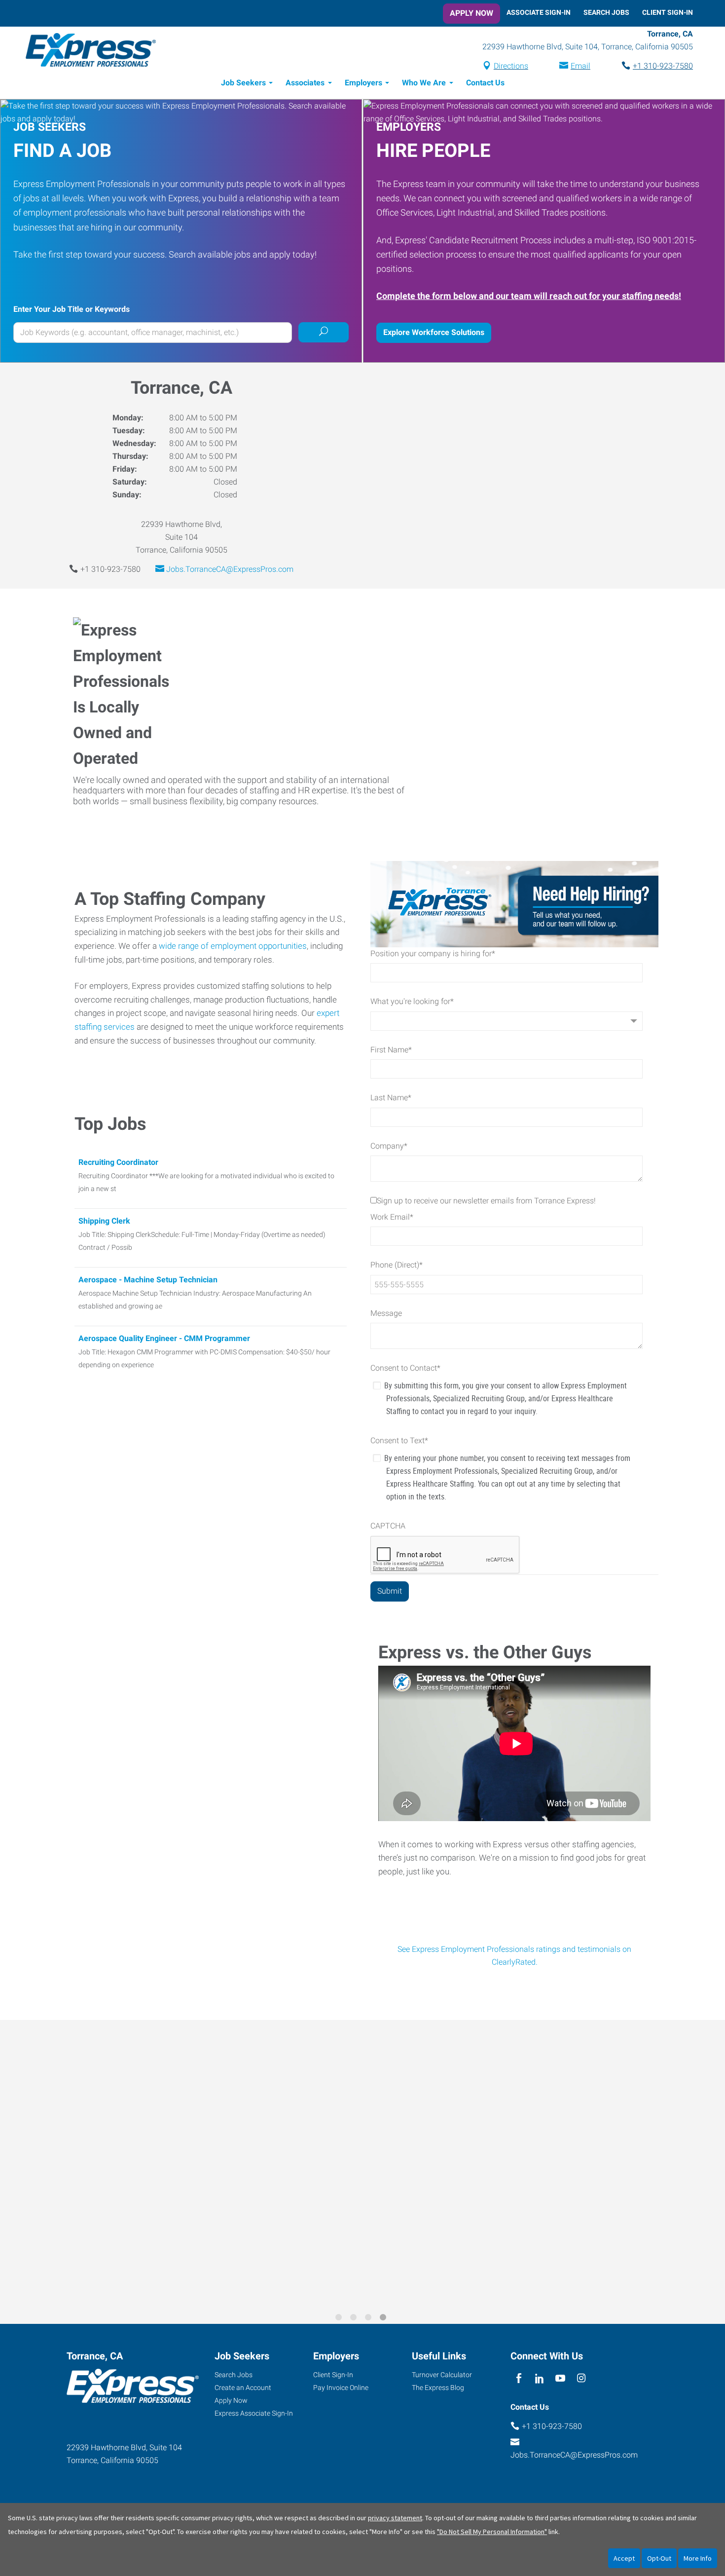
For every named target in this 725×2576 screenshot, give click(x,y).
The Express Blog (438, 2388)
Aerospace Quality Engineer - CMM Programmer (164, 1338)
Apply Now (471, 13)
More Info (698, 2558)
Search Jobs (606, 12)
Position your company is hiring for (433, 953)
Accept (624, 2558)
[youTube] (561, 2378)
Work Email (392, 1217)
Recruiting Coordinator (118, 1162)
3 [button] (370, 2319)
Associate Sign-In (539, 12)
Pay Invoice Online (341, 2388)
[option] (362, 2165)
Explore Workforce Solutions (434, 332)
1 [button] (340, 2319)
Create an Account (243, 2388)
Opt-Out (659, 2558)
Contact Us (485, 83)
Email (580, 66)
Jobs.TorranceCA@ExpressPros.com (230, 569)
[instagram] (581, 2378)
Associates (305, 83)
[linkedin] (539, 2378)
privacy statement (395, 2518)
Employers (363, 83)
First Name (391, 1050)
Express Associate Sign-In (254, 2413)
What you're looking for (412, 1001)
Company (389, 1146)
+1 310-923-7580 (663, 66)
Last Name (391, 1098)
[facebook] (519, 2378)
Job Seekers (243, 83)
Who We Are (424, 83)
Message (386, 1313)
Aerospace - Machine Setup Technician (148, 1280)
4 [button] (385, 2319)
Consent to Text (399, 1440)
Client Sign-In (668, 12)
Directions (511, 66)
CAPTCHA (388, 1526)
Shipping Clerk (104, 1221)
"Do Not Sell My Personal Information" (492, 2532)
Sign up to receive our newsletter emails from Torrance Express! (486, 1201)
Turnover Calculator (442, 2375)
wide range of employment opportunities (233, 946)
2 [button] (355, 2319)
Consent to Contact (405, 1368)
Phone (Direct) (397, 1265)
